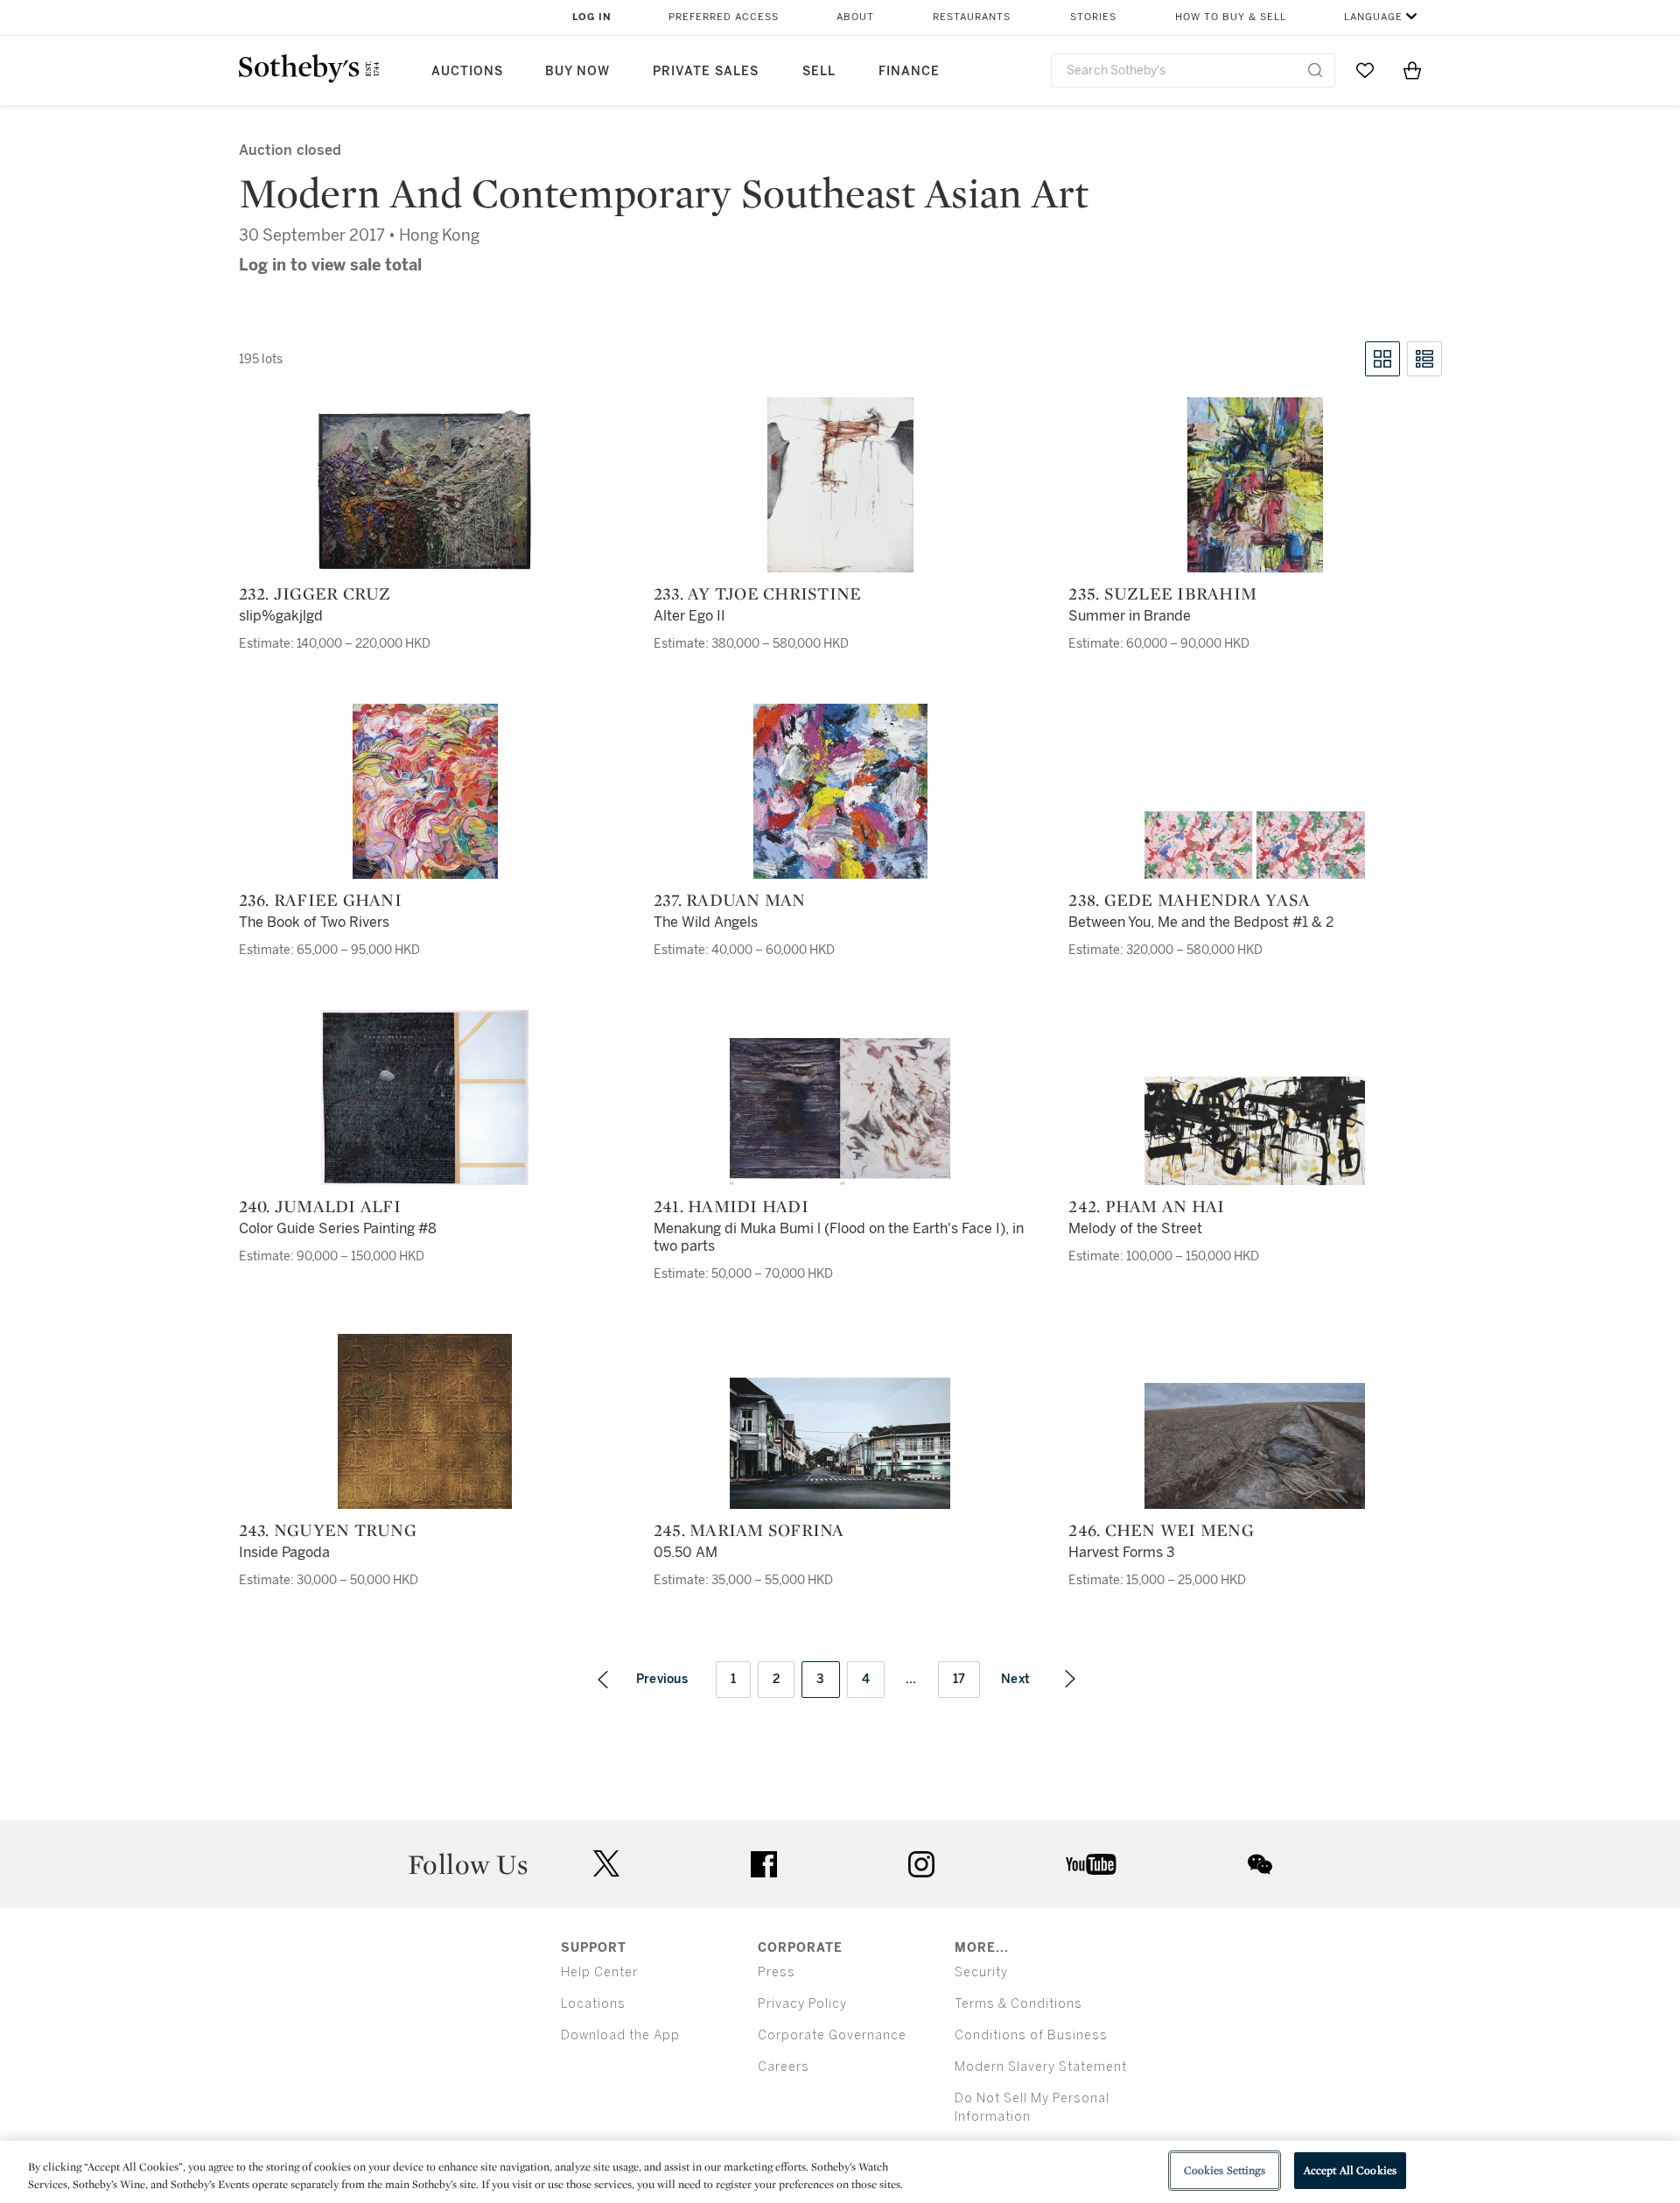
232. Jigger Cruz (315, 593)
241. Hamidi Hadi (731, 1206)
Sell (819, 71)
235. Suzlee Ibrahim (1162, 593)
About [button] (855, 17)
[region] (840, 2172)
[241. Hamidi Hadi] (840, 1112)
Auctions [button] (467, 71)
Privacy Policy (802, 2004)
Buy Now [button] (577, 71)
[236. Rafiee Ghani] (425, 791)
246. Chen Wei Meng (1161, 1530)
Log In (592, 17)
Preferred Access (724, 17)
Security (981, 1972)
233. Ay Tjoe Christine (758, 593)
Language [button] (1373, 17)
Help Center (599, 1972)
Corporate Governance (832, 2035)
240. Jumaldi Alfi (320, 1206)
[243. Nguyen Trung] (425, 1421)
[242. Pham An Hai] (1255, 1131)
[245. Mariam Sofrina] (840, 1443)
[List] (1424, 359)
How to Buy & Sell (1231, 17)
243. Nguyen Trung (328, 1530)
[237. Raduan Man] (840, 791)
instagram (921, 1864)
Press (777, 1972)
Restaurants (972, 17)
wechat (1260, 1864)
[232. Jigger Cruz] (425, 490)
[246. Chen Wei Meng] (1255, 1446)
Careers (784, 2067)
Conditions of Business (1031, 2035)
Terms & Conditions (1018, 2004)
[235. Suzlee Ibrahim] (1255, 485)
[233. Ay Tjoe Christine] (840, 485)
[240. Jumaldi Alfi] (425, 1098)
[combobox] (1193, 70)
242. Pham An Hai (1146, 1206)
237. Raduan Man (730, 900)
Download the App (620, 2035)
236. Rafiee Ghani (320, 900)
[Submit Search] (1315, 70)
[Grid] (1382, 359)
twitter (606, 1864)
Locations (593, 2004)
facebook (764, 1864)
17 (959, 1679)
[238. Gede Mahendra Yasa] (1255, 845)
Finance (909, 71)
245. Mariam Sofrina (749, 1530)
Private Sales (706, 71)
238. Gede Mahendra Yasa (1189, 900)
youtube (1091, 1864)
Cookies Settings (1225, 2170)
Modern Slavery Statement (1041, 2067)
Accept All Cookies (1350, 2170)
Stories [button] (1093, 17)
